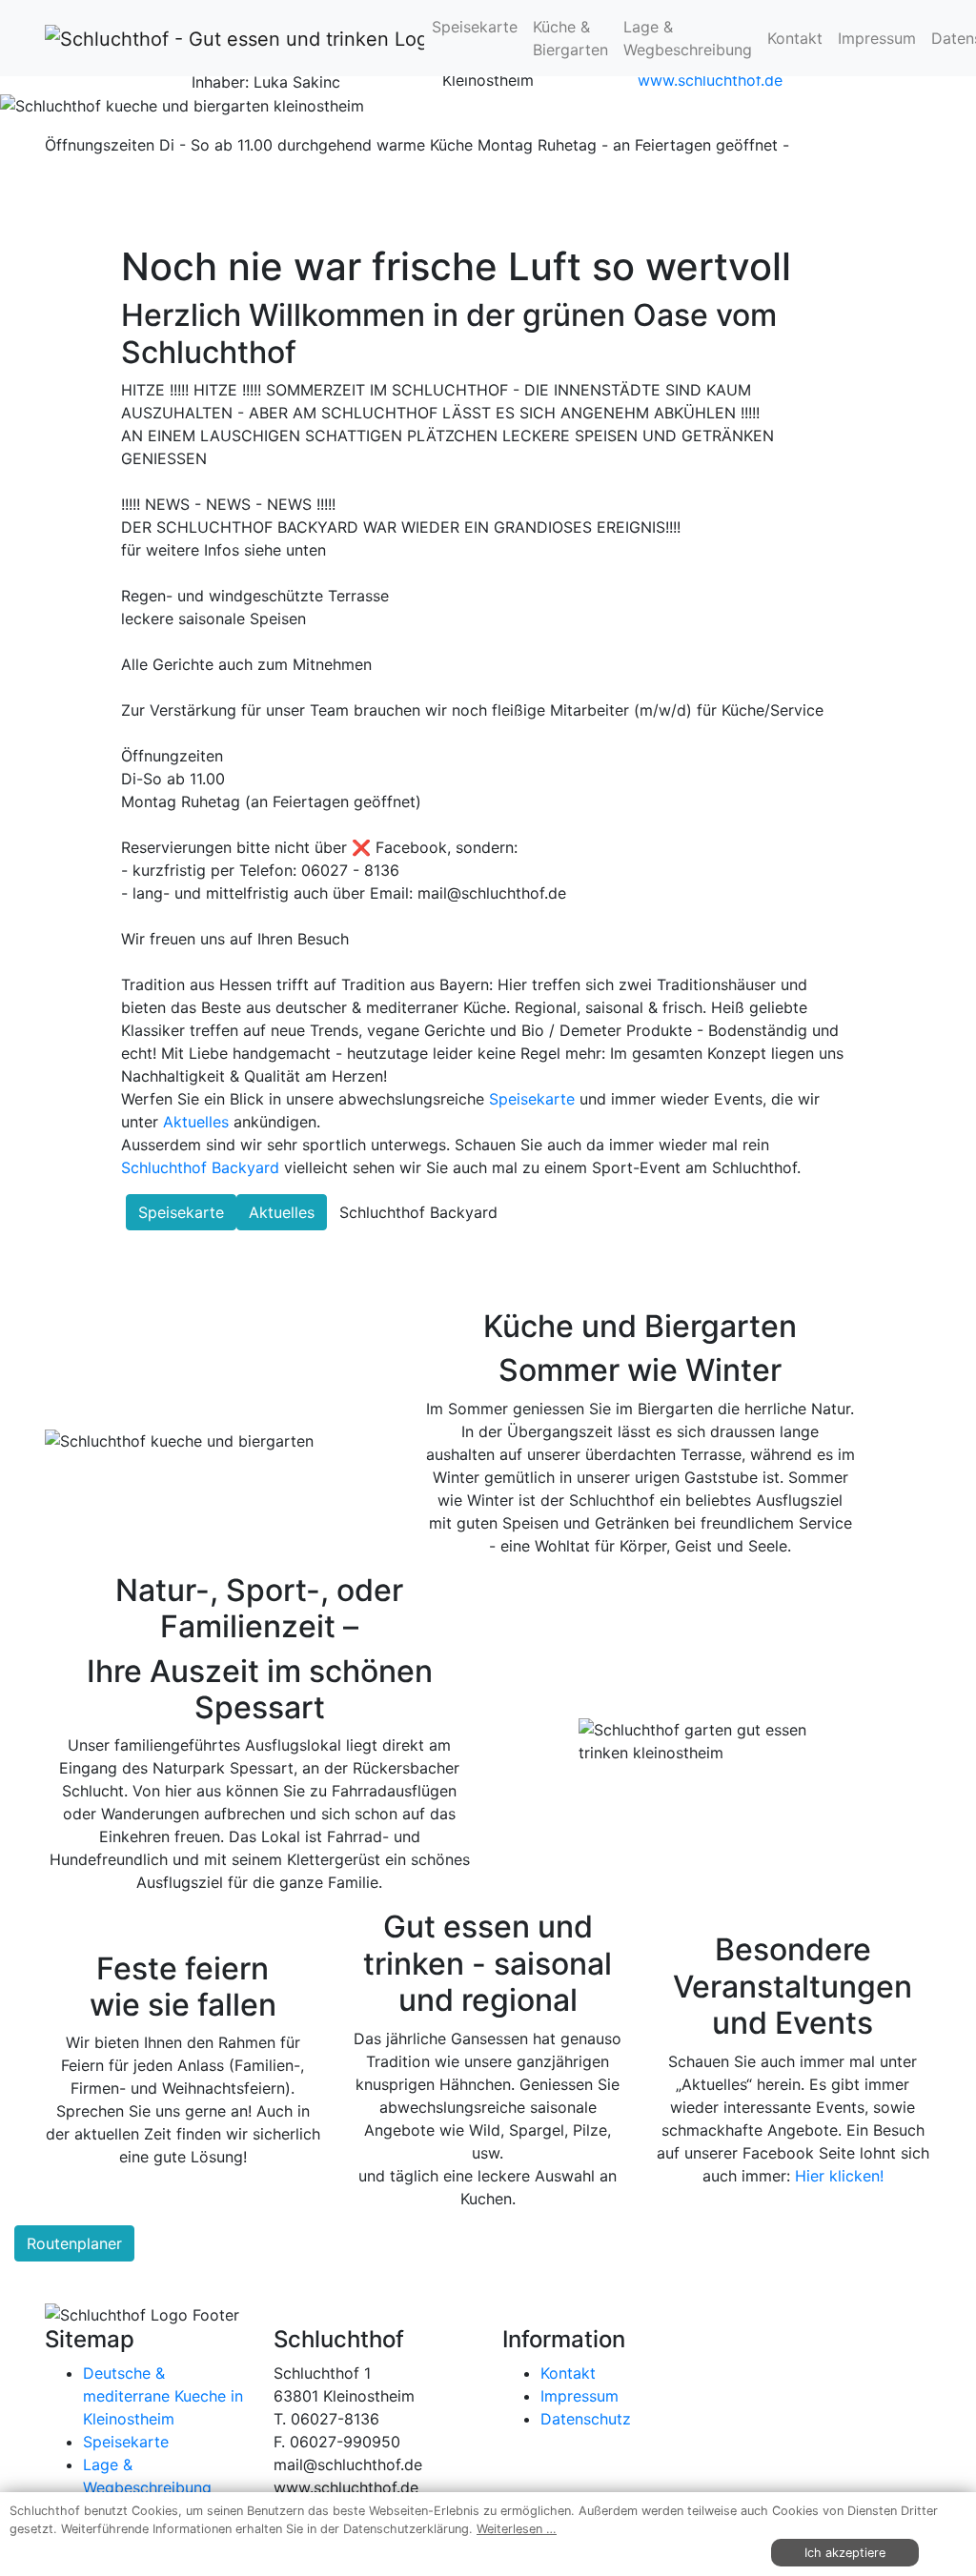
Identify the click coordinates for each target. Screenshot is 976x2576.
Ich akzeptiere (845, 2553)
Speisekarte (475, 27)
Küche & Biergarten (570, 38)
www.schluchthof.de (710, 80)
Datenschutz (586, 2419)
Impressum (877, 38)
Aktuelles (196, 1122)
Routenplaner (74, 2243)
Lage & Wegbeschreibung (688, 38)
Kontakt (795, 38)
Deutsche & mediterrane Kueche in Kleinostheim (163, 2396)
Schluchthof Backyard (200, 1167)
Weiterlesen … (517, 2529)
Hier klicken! (839, 2176)
